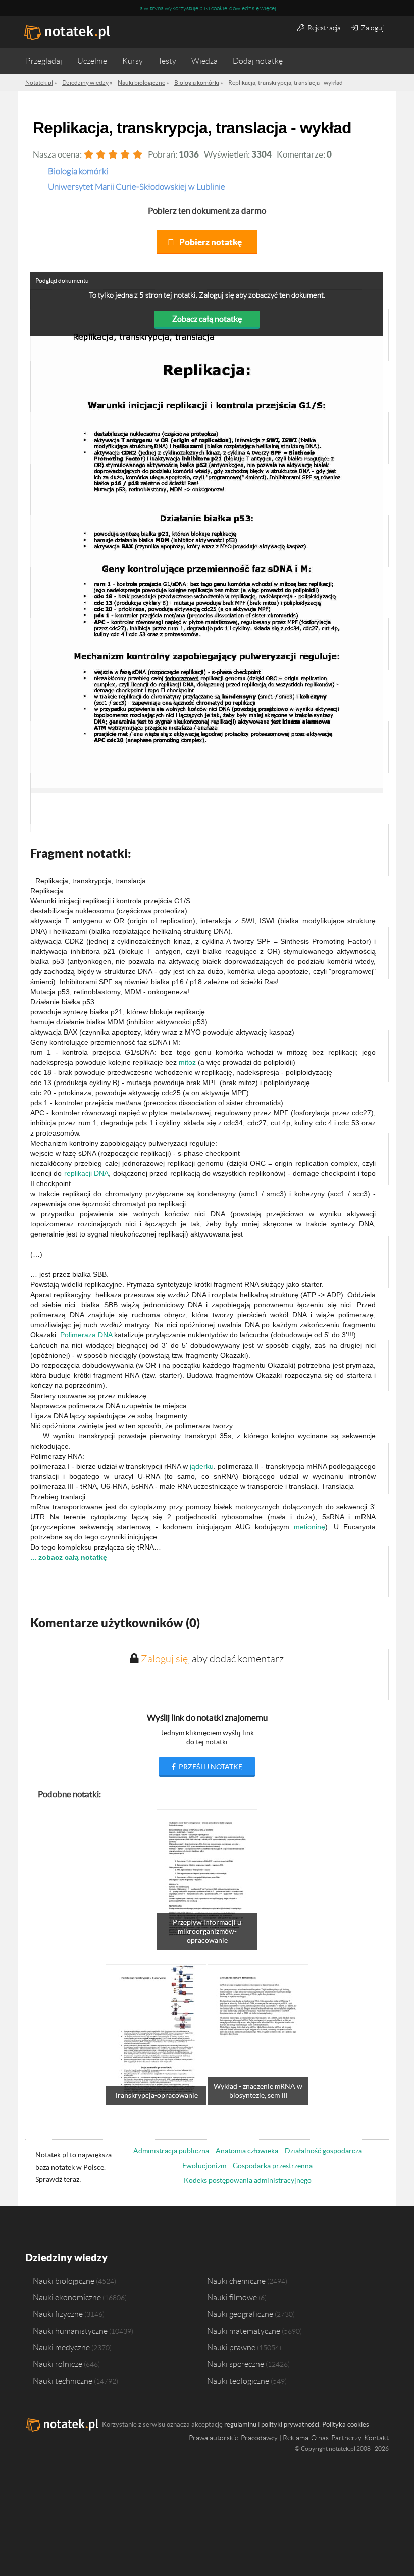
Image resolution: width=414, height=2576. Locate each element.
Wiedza (204, 61)
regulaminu (240, 2424)
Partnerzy (346, 2438)
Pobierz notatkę (211, 242)
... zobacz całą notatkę (69, 1557)
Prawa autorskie (214, 2438)
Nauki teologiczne (238, 2381)
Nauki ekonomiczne (67, 2297)
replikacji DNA (86, 1173)
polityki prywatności (290, 2424)
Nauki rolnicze (58, 2364)
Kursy (133, 61)
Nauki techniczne (63, 2381)
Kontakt (376, 2438)
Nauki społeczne (236, 2364)
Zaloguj (372, 28)
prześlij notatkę (210, 1767)
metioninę (309, 1527)
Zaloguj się (164, 1659)
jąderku (202, 1466)
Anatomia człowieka (247, 2151)
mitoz (187, 1062)
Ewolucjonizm (204, 2166)
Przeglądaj (44, 61)
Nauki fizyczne (58, 2314)
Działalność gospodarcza (323, 2151)
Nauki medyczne (61, 2347)
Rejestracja (323, 28)
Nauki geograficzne (240, 2314)
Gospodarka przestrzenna (273, 2166)
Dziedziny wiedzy (66, 2258)
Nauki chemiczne (236, 2281)
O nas (320, 2438)
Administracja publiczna (171, 2151)
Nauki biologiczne (64, 2281)
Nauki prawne (231, 2347)
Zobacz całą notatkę (207, 319)
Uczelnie (92, 61)
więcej (268, 8)
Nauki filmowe (232, 2297)
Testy (167, 61)
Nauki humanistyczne (70, 2331)
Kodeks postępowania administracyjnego (248, 2180)
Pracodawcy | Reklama (275, 2438)
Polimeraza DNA (86, 1335)
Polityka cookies (346, 2424)
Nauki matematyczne (244, 2331)
